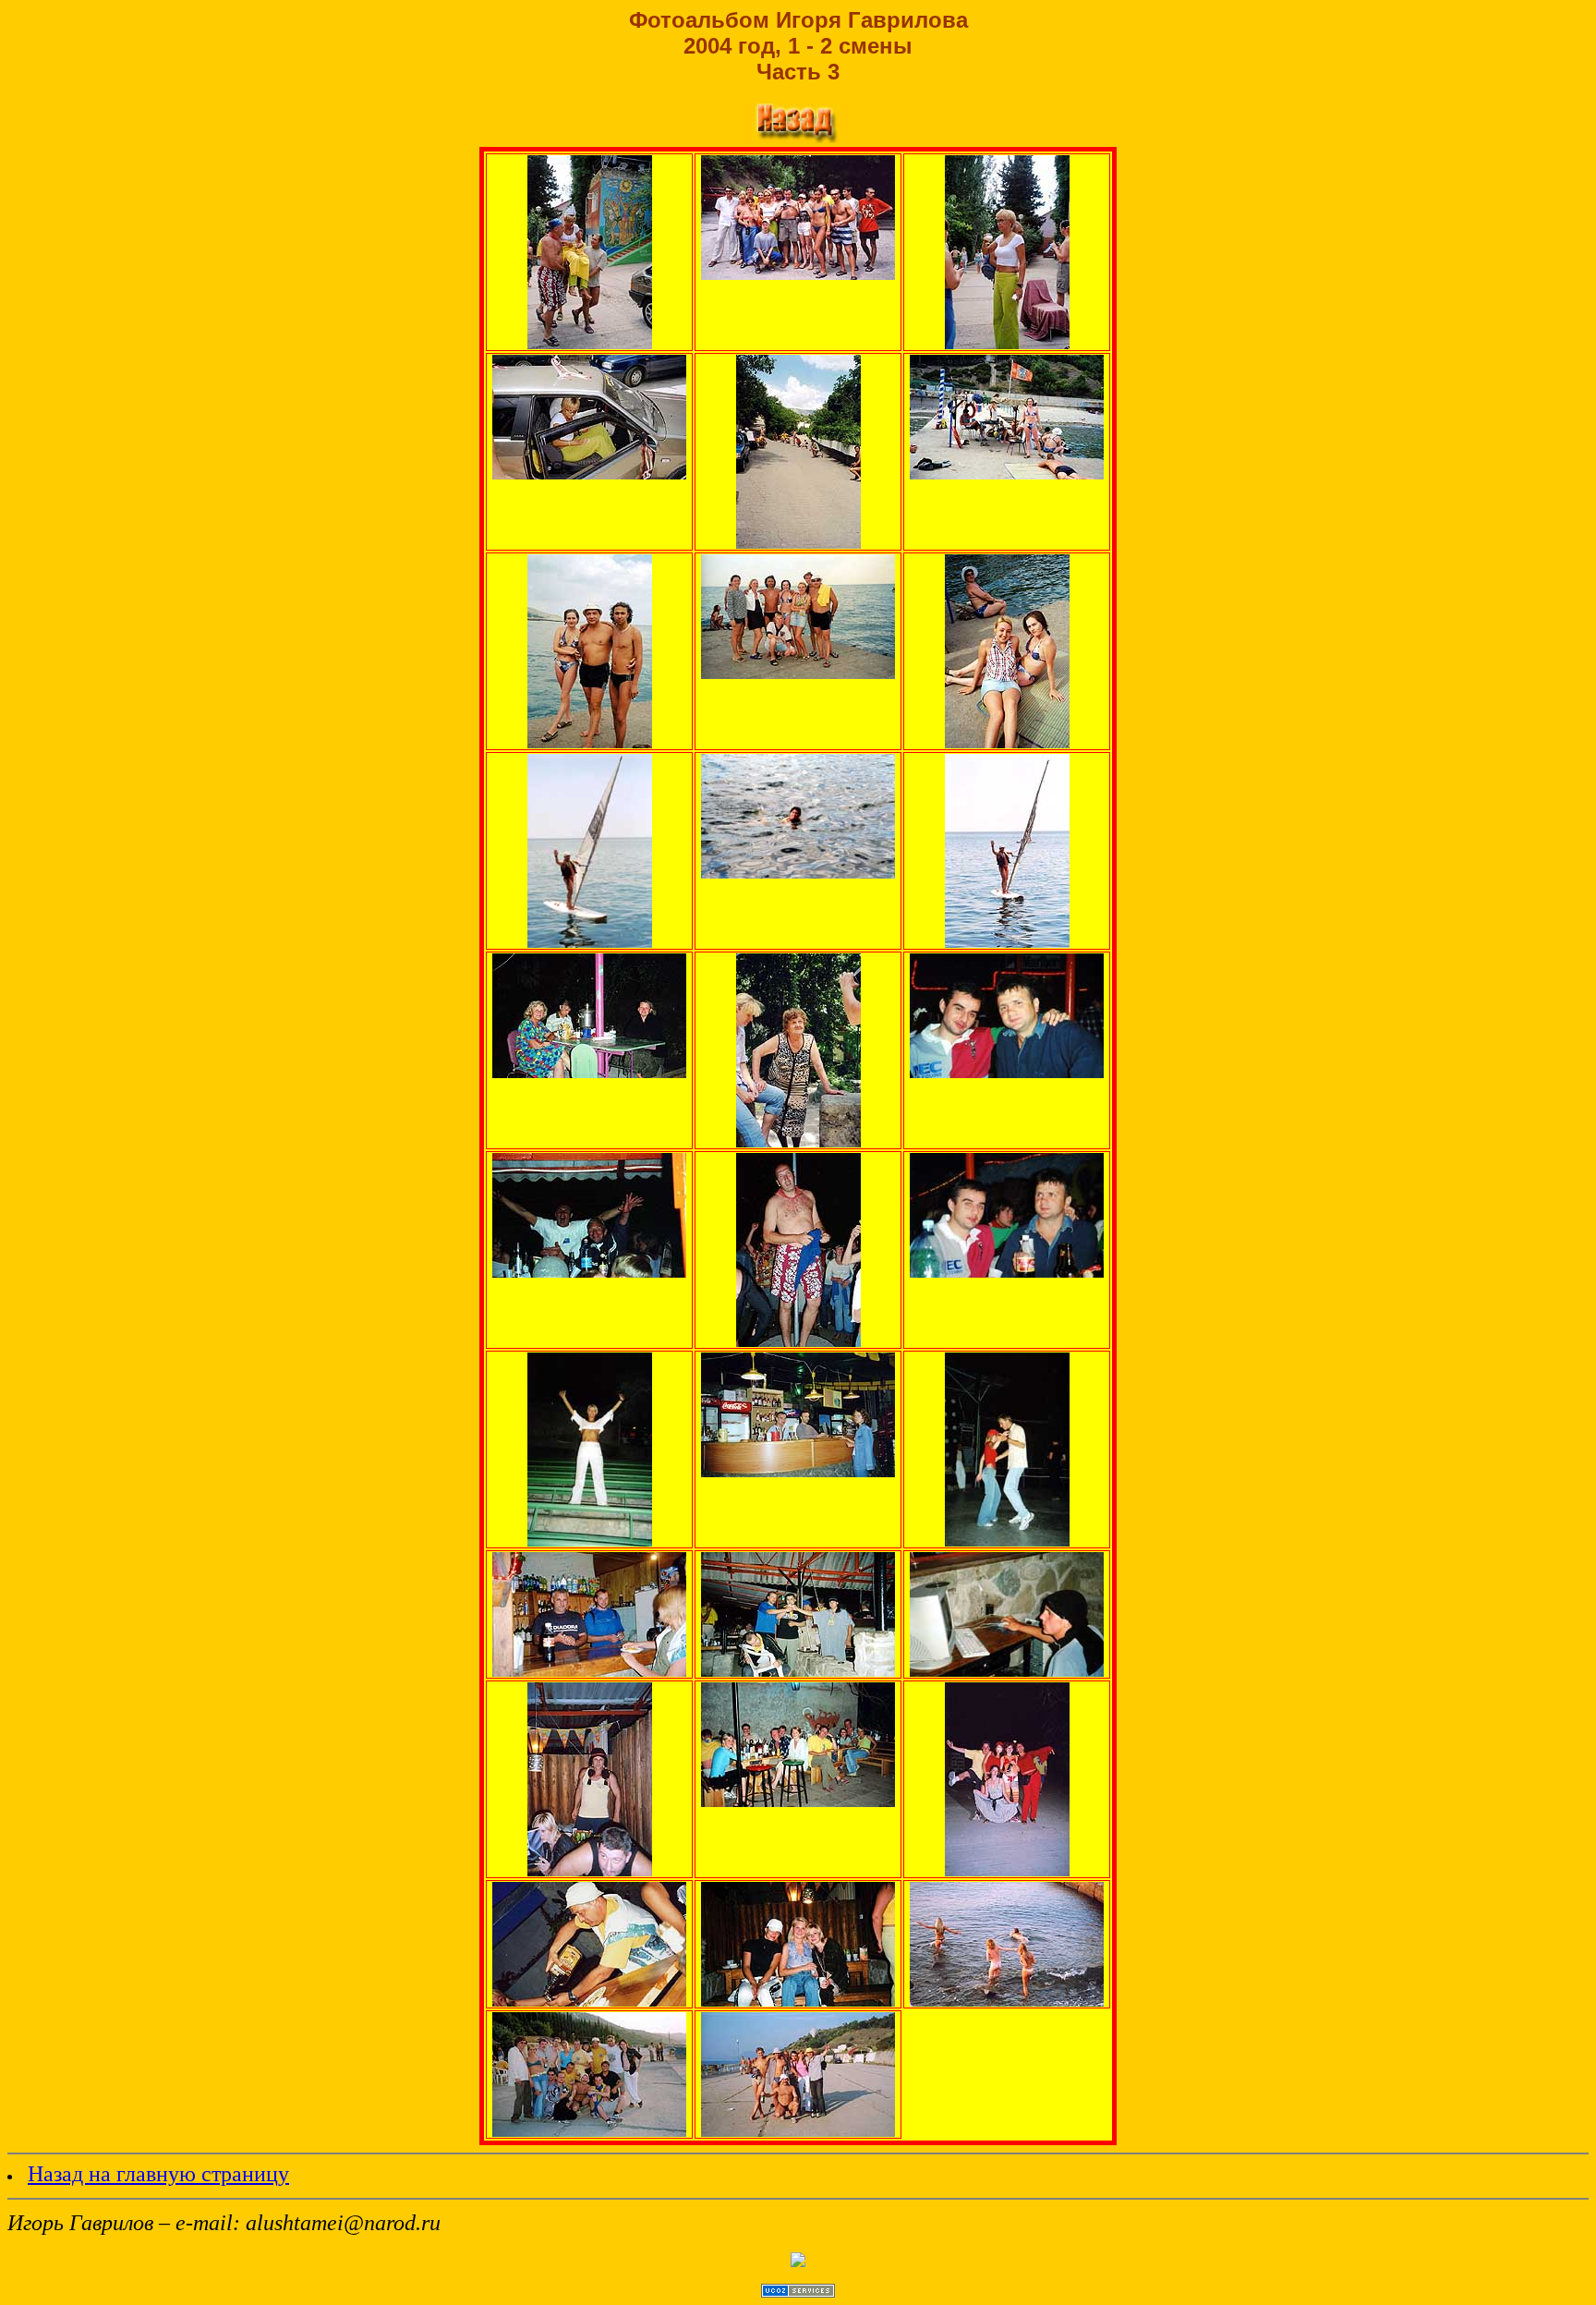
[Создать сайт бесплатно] (798, 2293)
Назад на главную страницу (158, 2174)
